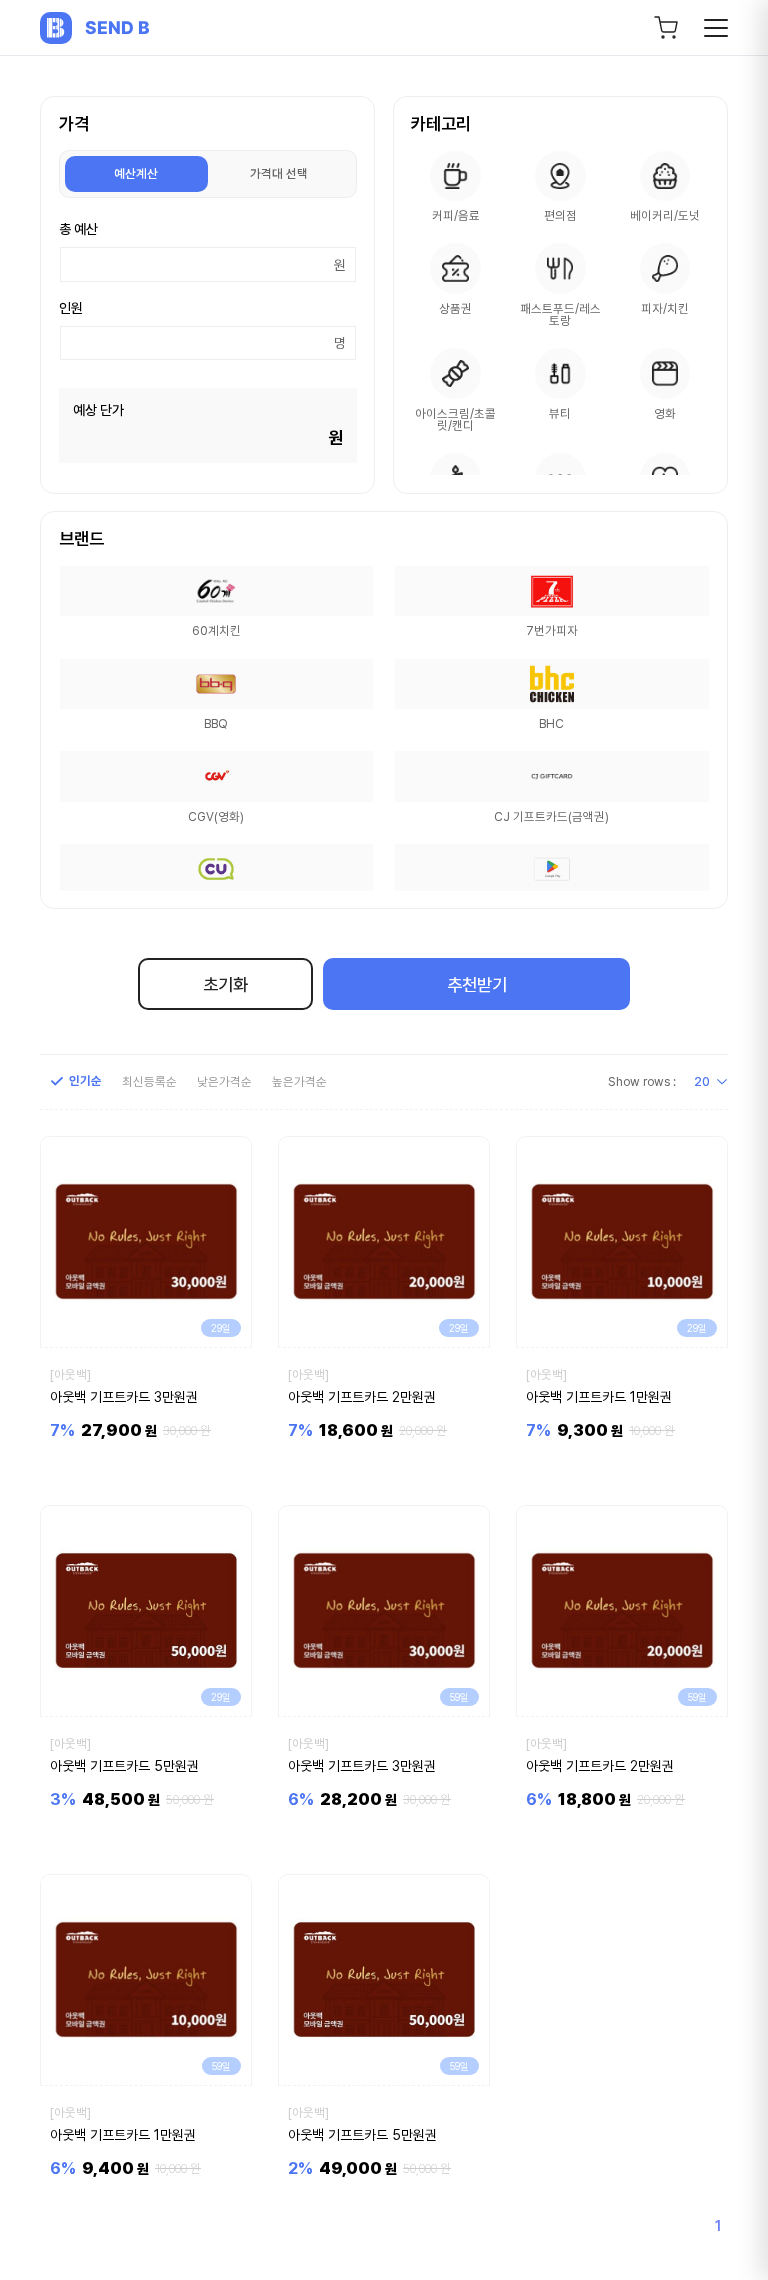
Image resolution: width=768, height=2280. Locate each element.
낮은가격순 (224, 1082)
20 (702, 1081)
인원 (71, 308)
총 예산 (78, 229)
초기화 (225, 984)
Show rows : (642, 1082)
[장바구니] (666, 28)
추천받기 (477, 984)
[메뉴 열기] (716, 28)
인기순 (85, 1081)
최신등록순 (149, 1082)
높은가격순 (299, 1082)
